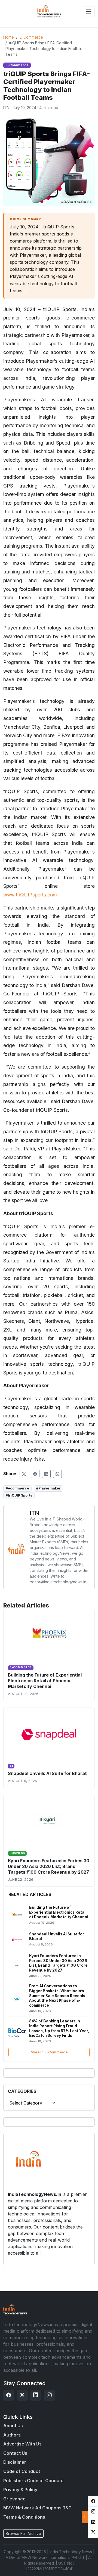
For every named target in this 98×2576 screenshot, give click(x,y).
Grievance (14, 2499)
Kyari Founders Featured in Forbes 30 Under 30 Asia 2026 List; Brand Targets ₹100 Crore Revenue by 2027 (49, 1866)
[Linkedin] (36, 2395)
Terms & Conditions (24, 2517)
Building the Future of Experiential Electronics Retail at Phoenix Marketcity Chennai (45, 1681)
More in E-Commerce (49, 2052)
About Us (13, 2426)
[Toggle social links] (85, 2517)
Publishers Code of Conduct (33, 2481)
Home (9, 37)
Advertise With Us (22, 2444)
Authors (12, 2435)
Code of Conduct (22, 2471)
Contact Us (15, 2453)
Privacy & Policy (20, 2490)
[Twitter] (22, 2395)
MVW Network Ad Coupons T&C (37, 2508)
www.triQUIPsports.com (30, 895)
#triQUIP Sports (19, 1495)
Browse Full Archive (23, 2533)
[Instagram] (49, 2395)
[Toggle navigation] (89, 11)
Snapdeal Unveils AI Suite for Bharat (47, 1773)
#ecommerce (17, 1488)
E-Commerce (31, 37)
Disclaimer (15, 2462)
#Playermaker (48, 1488)
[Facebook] (9, 2395)
